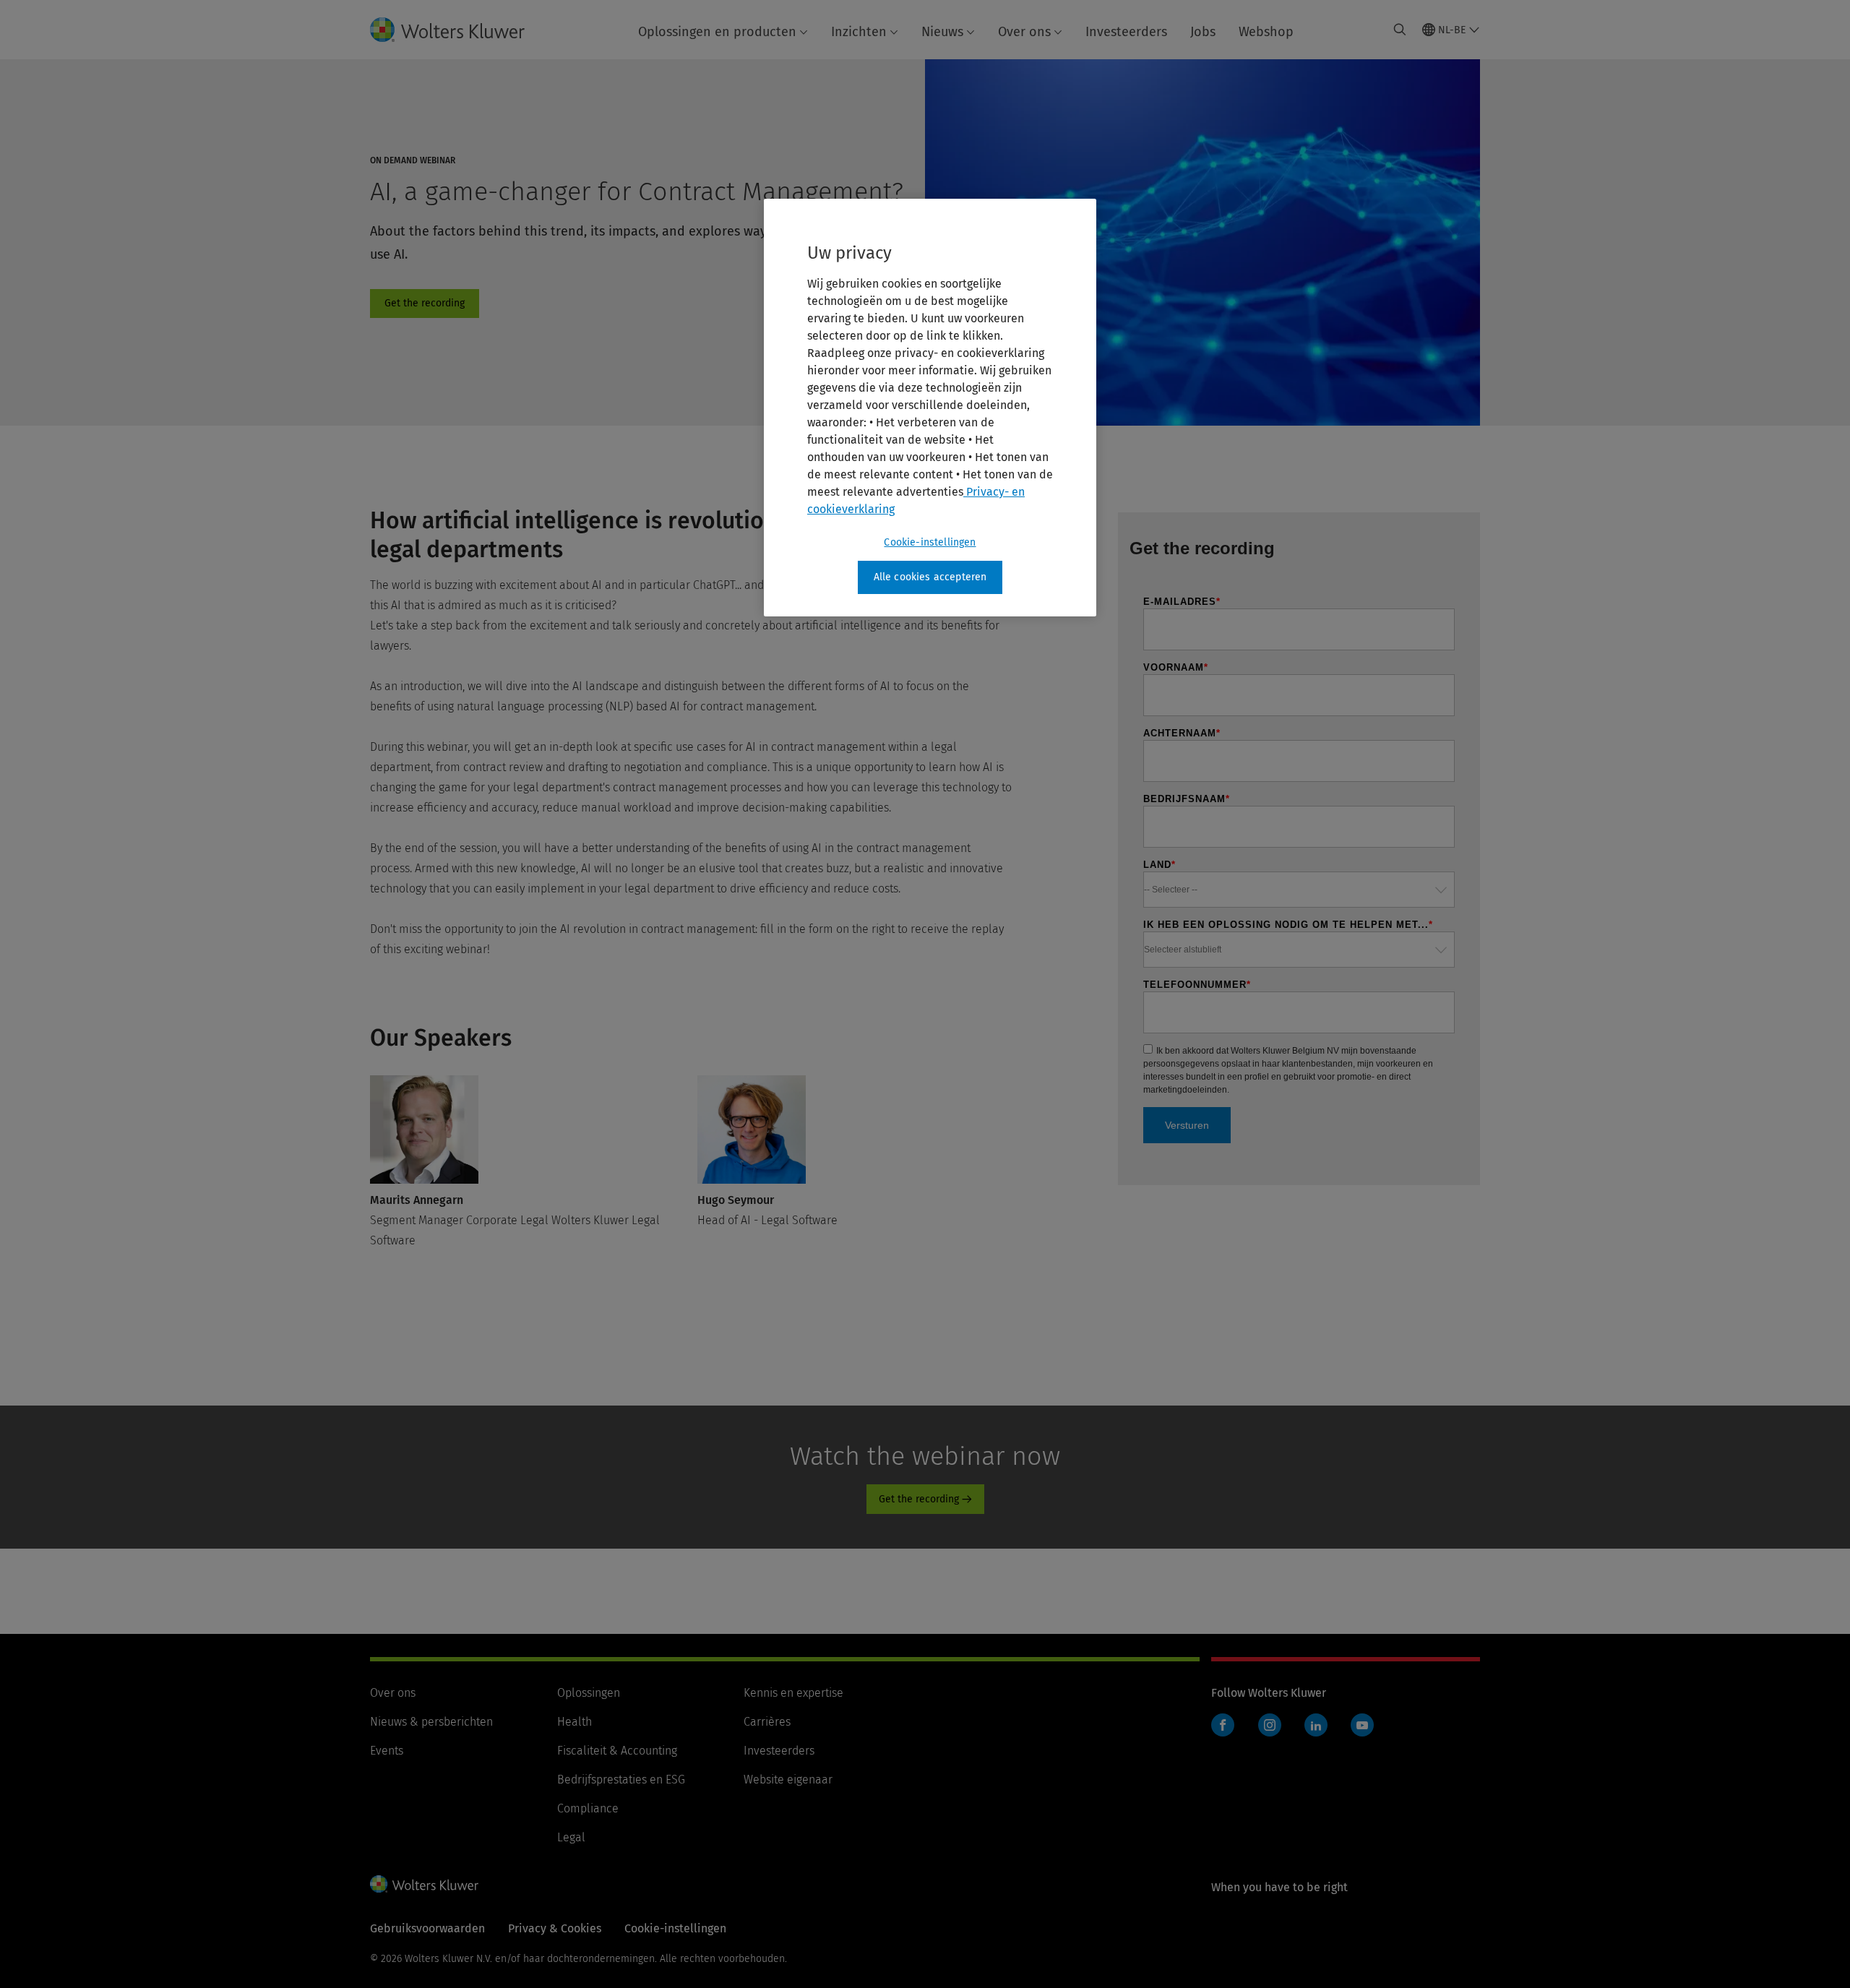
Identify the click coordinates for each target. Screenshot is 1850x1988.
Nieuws (942, 32)
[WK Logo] (424, 1884)
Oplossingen (589, 1693)
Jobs (1203, 32)
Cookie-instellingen (930, 542)
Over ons (1024, 32)
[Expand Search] (1400, 30)
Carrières (767, 1722)
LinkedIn (1316, 1725)
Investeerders (1126, 32)
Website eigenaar (788, 1780)
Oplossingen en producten (717, 32)
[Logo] (459, 30)
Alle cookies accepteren (930, 577)
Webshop (1266, 32)
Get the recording (425, 304)
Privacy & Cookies (555, 1928)
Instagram (1270, 1725)
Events (387, 1751)
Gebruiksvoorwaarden (427, 1928)
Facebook (1223, 1725)
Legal (571, 1837)
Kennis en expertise (793, 1693)
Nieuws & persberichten (431, 1722)
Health (575, 1722)
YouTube (1362, 1725)
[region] (930, 408)
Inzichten (859, 32)
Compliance (588, 1808)
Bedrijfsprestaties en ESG (621, 1780)
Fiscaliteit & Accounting (617, 1751)
